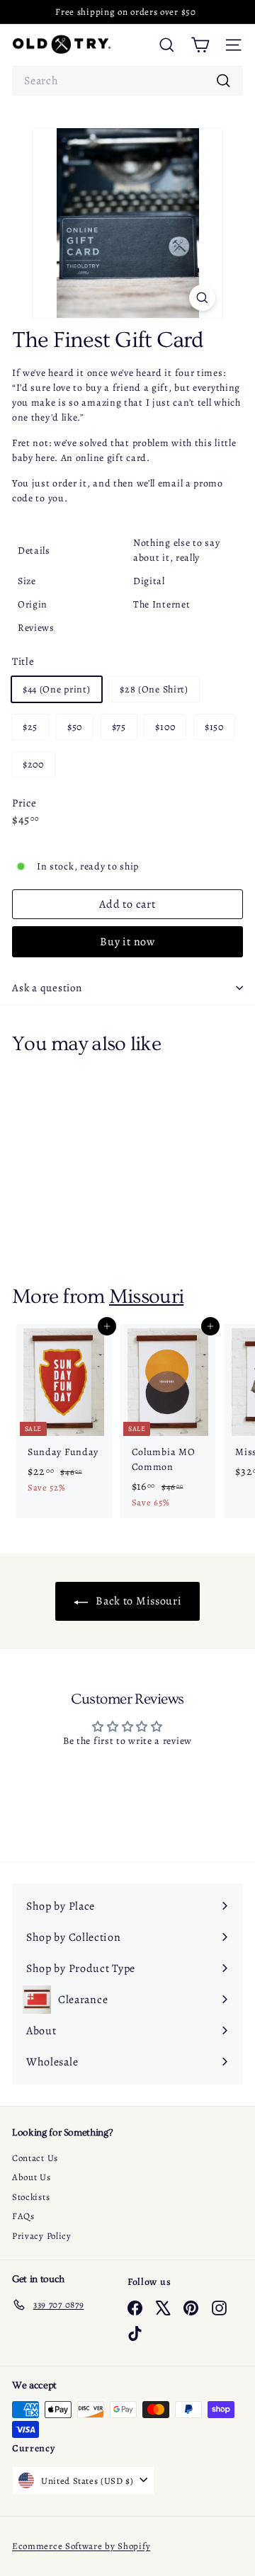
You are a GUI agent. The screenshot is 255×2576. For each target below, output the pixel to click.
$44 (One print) (57, 689)
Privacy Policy (42, 2236)
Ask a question (47, 988)
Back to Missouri (138, 1601)
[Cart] (200, 45)
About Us (32, 2177)
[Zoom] (202, 298)
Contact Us (35, 2158)
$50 (75, 727)
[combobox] (127, 81)
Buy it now (127, 942)
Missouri (146, 1296)
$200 (33, 764)
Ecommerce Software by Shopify (81, 2546)
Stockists (31, 2197)
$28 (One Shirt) (154, 689)
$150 (214, 727)
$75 (119, 727)
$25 (30, 727)
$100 (165, 727)
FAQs (23, 2216)
